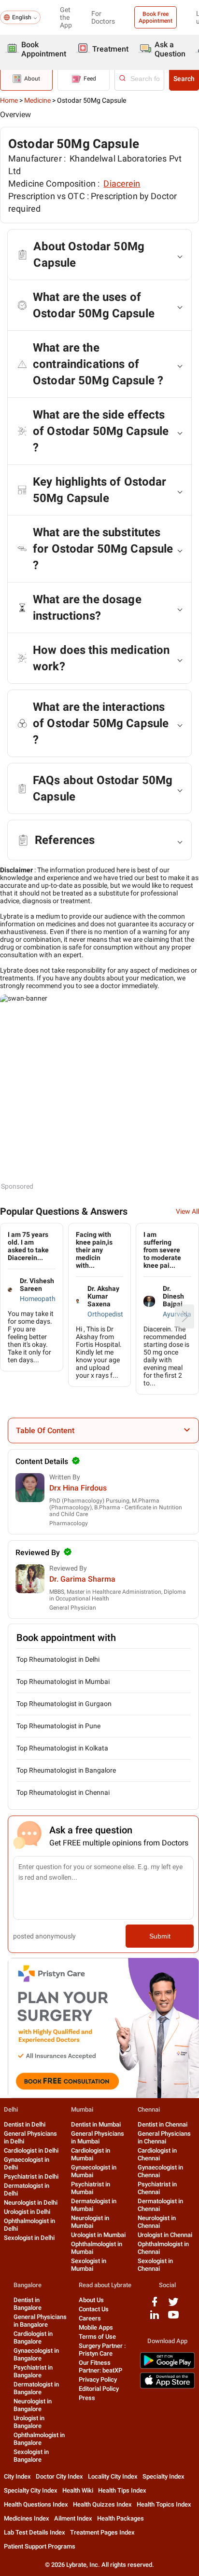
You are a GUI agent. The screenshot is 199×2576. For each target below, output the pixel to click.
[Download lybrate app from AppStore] (167, 2387)
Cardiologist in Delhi (31, 2150)
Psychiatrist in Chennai (157, 2188)
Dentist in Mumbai (96, 2124)
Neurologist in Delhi (31, 2203)
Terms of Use (97, 2337)
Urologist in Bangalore (29, 2422)
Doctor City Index (59, 2476)
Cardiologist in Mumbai (91, 2154)
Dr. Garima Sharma (82, 1579)
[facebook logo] (155, 2305)
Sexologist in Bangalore (31, 2456)
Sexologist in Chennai (155, 2265)
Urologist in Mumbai (98, 2235)
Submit (160, 1936)
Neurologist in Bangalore (33, 2405)
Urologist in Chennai (165, 2235)
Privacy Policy (98, 2379)
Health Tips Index (122, 2490)
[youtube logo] (173, 2318)
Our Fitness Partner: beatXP (100, 2366)
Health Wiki (78, 2490)
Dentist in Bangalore (28, 2304)
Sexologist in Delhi (29, 2238)
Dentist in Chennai (163, 2124)
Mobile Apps (96, 2327)
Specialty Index (163, 2476)
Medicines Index (27, 2518)
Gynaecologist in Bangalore (36, 2354)
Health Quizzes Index (102, 2504)
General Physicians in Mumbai (98, 2137)
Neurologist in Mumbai (90, 2222)
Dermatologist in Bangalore (36, 2388)
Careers (90, 2318)
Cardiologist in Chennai (157, 2154)
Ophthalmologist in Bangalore (39, 2439)
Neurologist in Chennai (157, 2222)
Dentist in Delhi (25, 2124)
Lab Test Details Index (35, 2532)
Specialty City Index (31, 2490)
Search (184, 79)
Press (87, 2398)
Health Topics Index (164, 2504)
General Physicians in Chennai (164, 2137)
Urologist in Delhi (27, 2212)
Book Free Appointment (156, 17)
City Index (17, 2476)
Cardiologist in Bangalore (33, 2338)
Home (9, 100)
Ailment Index (73, 2518)
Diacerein (122, 183)
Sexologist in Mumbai (89, 2265)
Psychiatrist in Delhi (31, 2176)
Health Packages (121, 2518)
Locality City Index (113, 2476)
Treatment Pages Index (102, 2532)
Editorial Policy (99, 2389)
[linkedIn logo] (155, 2318)
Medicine (37, 100)
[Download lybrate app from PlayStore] (167, 2367)
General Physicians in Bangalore (40, 2321)
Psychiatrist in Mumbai (91, 2188)
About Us (91, 2300)
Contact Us (94, 2309)
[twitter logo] (173, 2305)
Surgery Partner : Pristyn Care (102, 2350)
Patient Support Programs (40, 2546)
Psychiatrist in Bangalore (33, 2371)
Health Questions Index (36, 2504)
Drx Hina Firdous (78, 1488)
